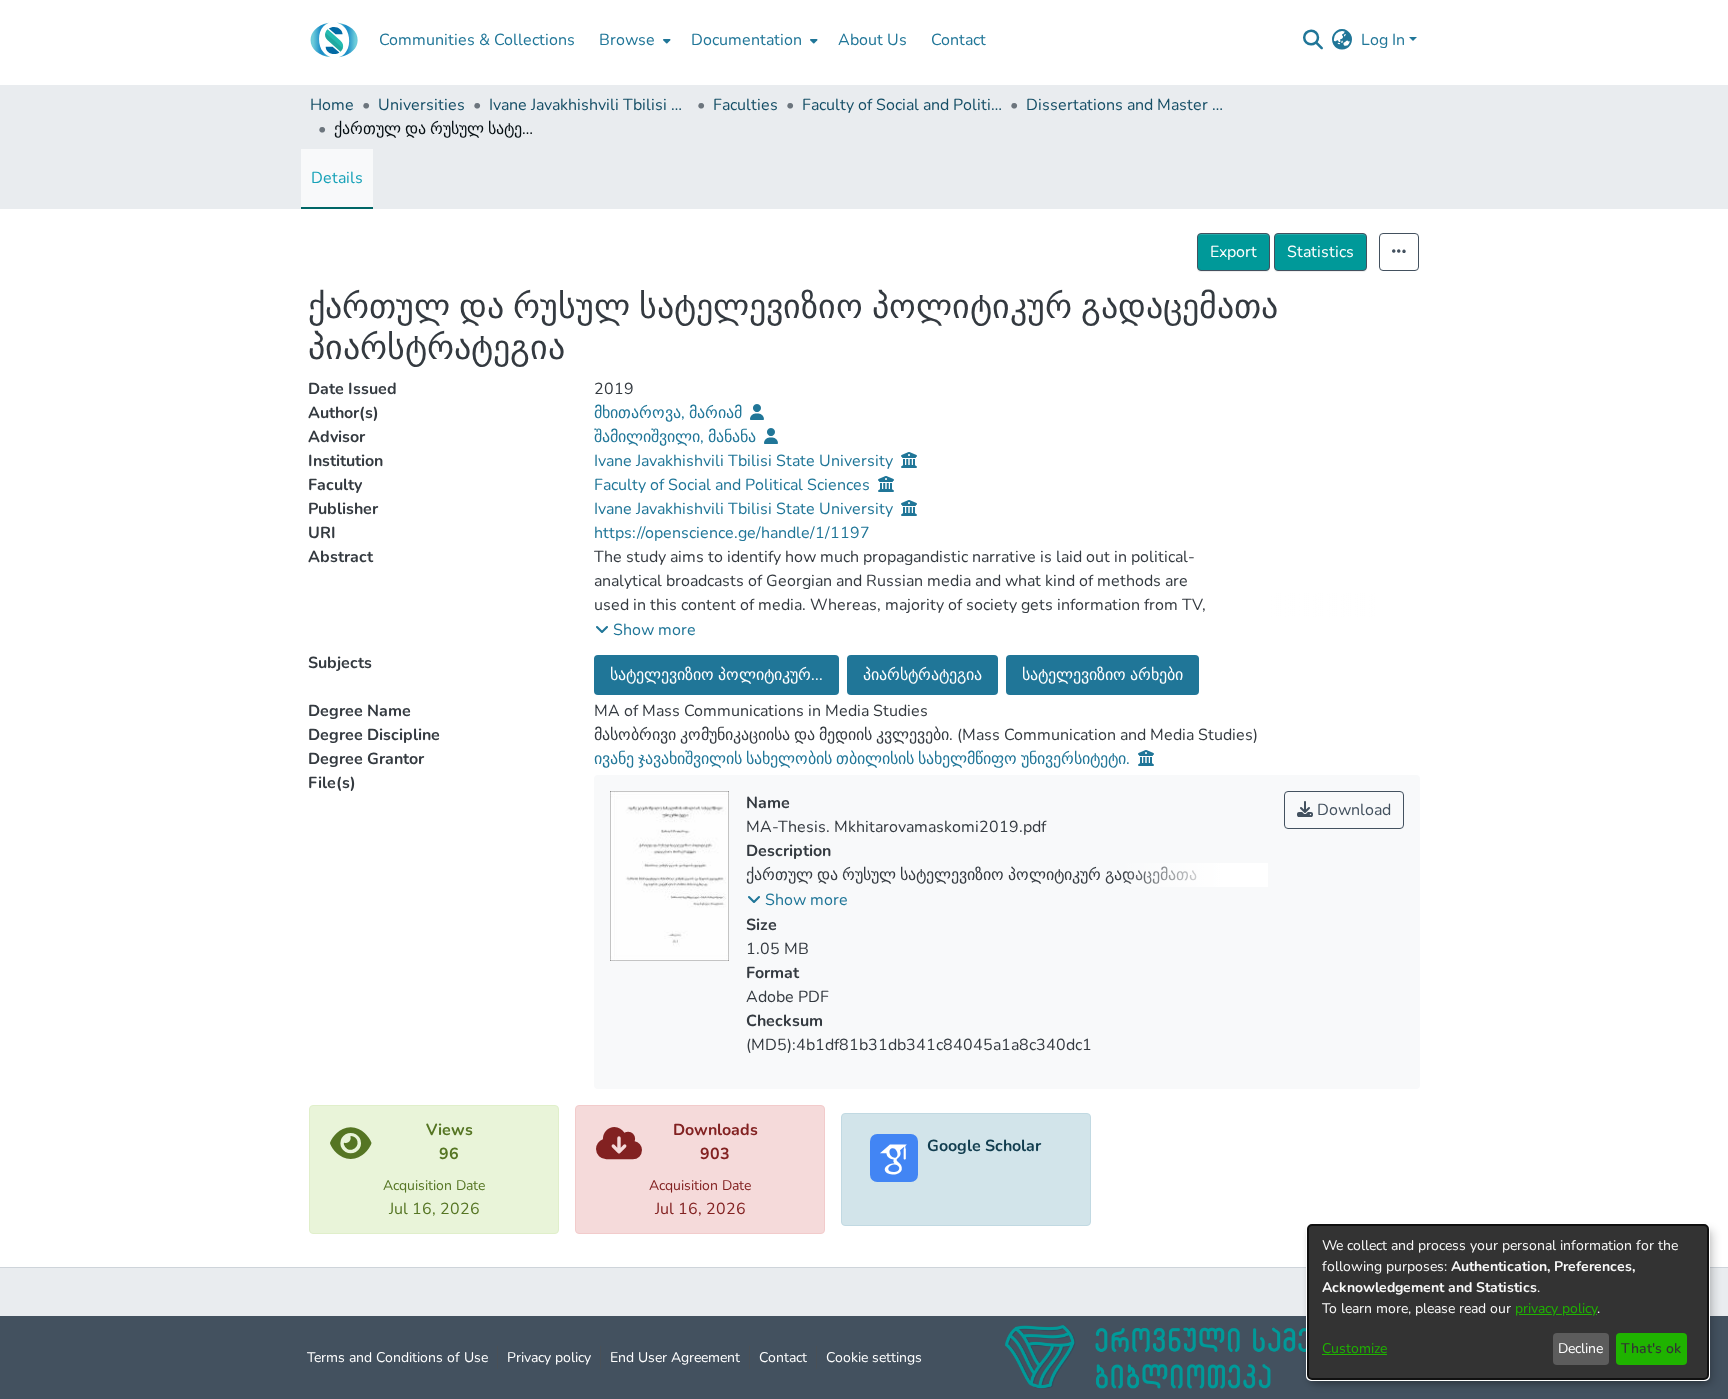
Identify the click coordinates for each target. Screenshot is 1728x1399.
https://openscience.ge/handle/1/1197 (732, 533)
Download (1352, 810)
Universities (421, 105)
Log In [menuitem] (1383, 40)
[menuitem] (633, 40)
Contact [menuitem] (958, 40)
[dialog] (1508, 1302)
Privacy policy (549, 1357)
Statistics (1320, 252)
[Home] (334, 40)
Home (332, 105)
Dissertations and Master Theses (1126, 105)
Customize (1354, 1348)
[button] (645, 630)
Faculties (745, 105)
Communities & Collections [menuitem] (477, 40)
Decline (1580, 1348)
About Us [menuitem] (872, 40)
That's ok (1651, 1348)
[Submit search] (1313, 40)
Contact (783, 1357)
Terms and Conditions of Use (397, 1357)
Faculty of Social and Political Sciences (902, 105)
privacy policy (1556, 1308)
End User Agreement (675, 1357)
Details (337, 178)
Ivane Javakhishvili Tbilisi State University (589, 105)
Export (1233, 252)
